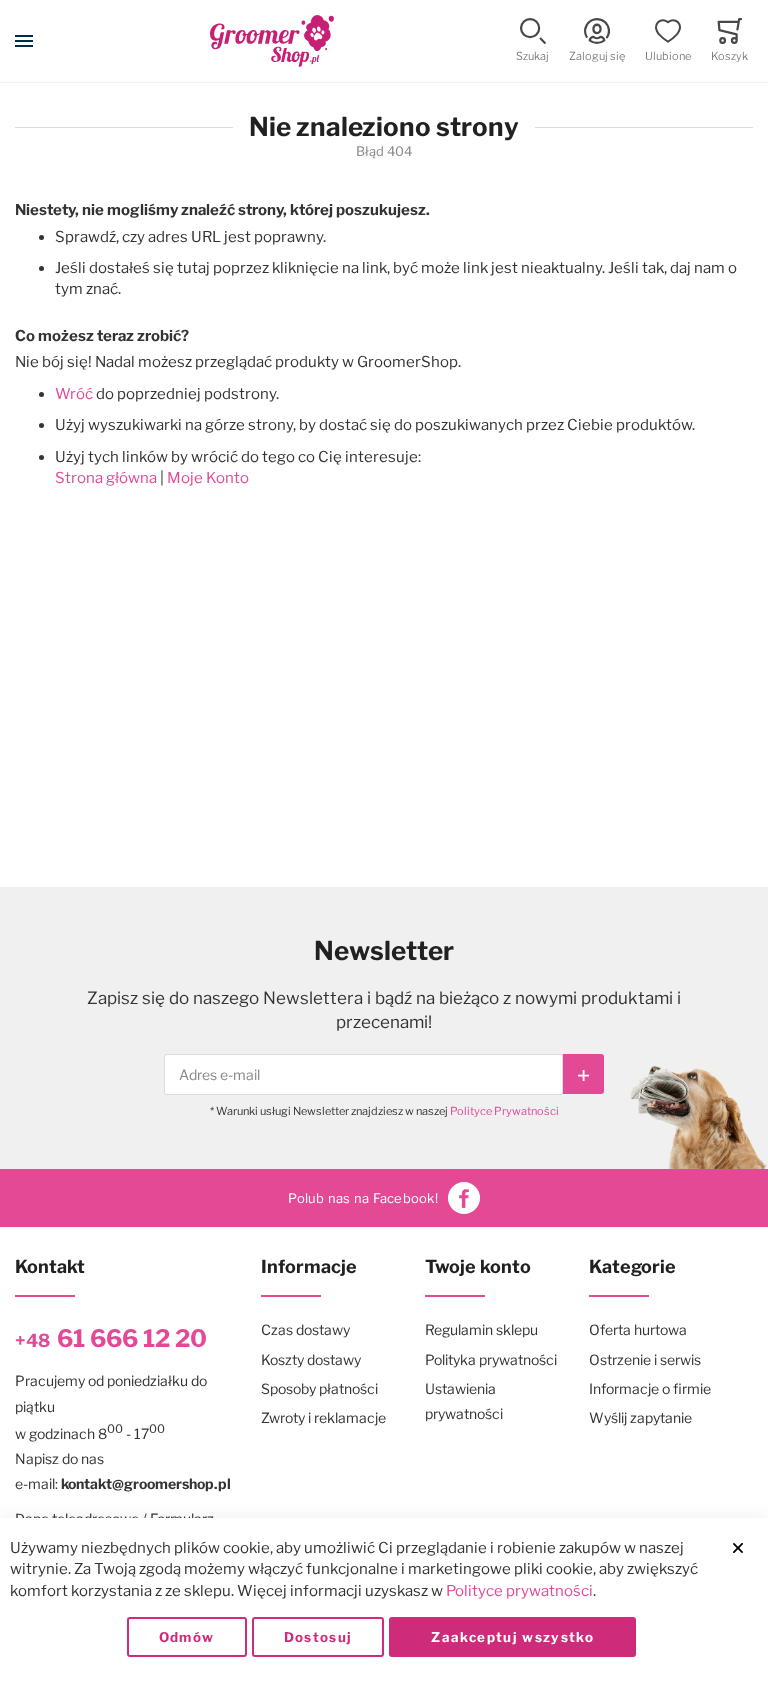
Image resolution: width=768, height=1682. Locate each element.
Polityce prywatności (519, 1591)
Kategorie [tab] (632, 1266)
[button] (532, 41)
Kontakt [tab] (50, 1266)
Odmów (187, 1637)
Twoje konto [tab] (478, 1266)
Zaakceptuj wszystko (512, 1637)
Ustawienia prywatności (464, 1401)
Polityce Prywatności (504, 1111)
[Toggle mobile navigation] (24, 41)
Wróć (74, 394)
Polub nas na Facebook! (363, 1198)
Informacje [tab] (309, 1266)
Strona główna (106, 478)
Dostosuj (318, 1637)
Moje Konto (208, 478)
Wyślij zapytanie (640, 1417)
